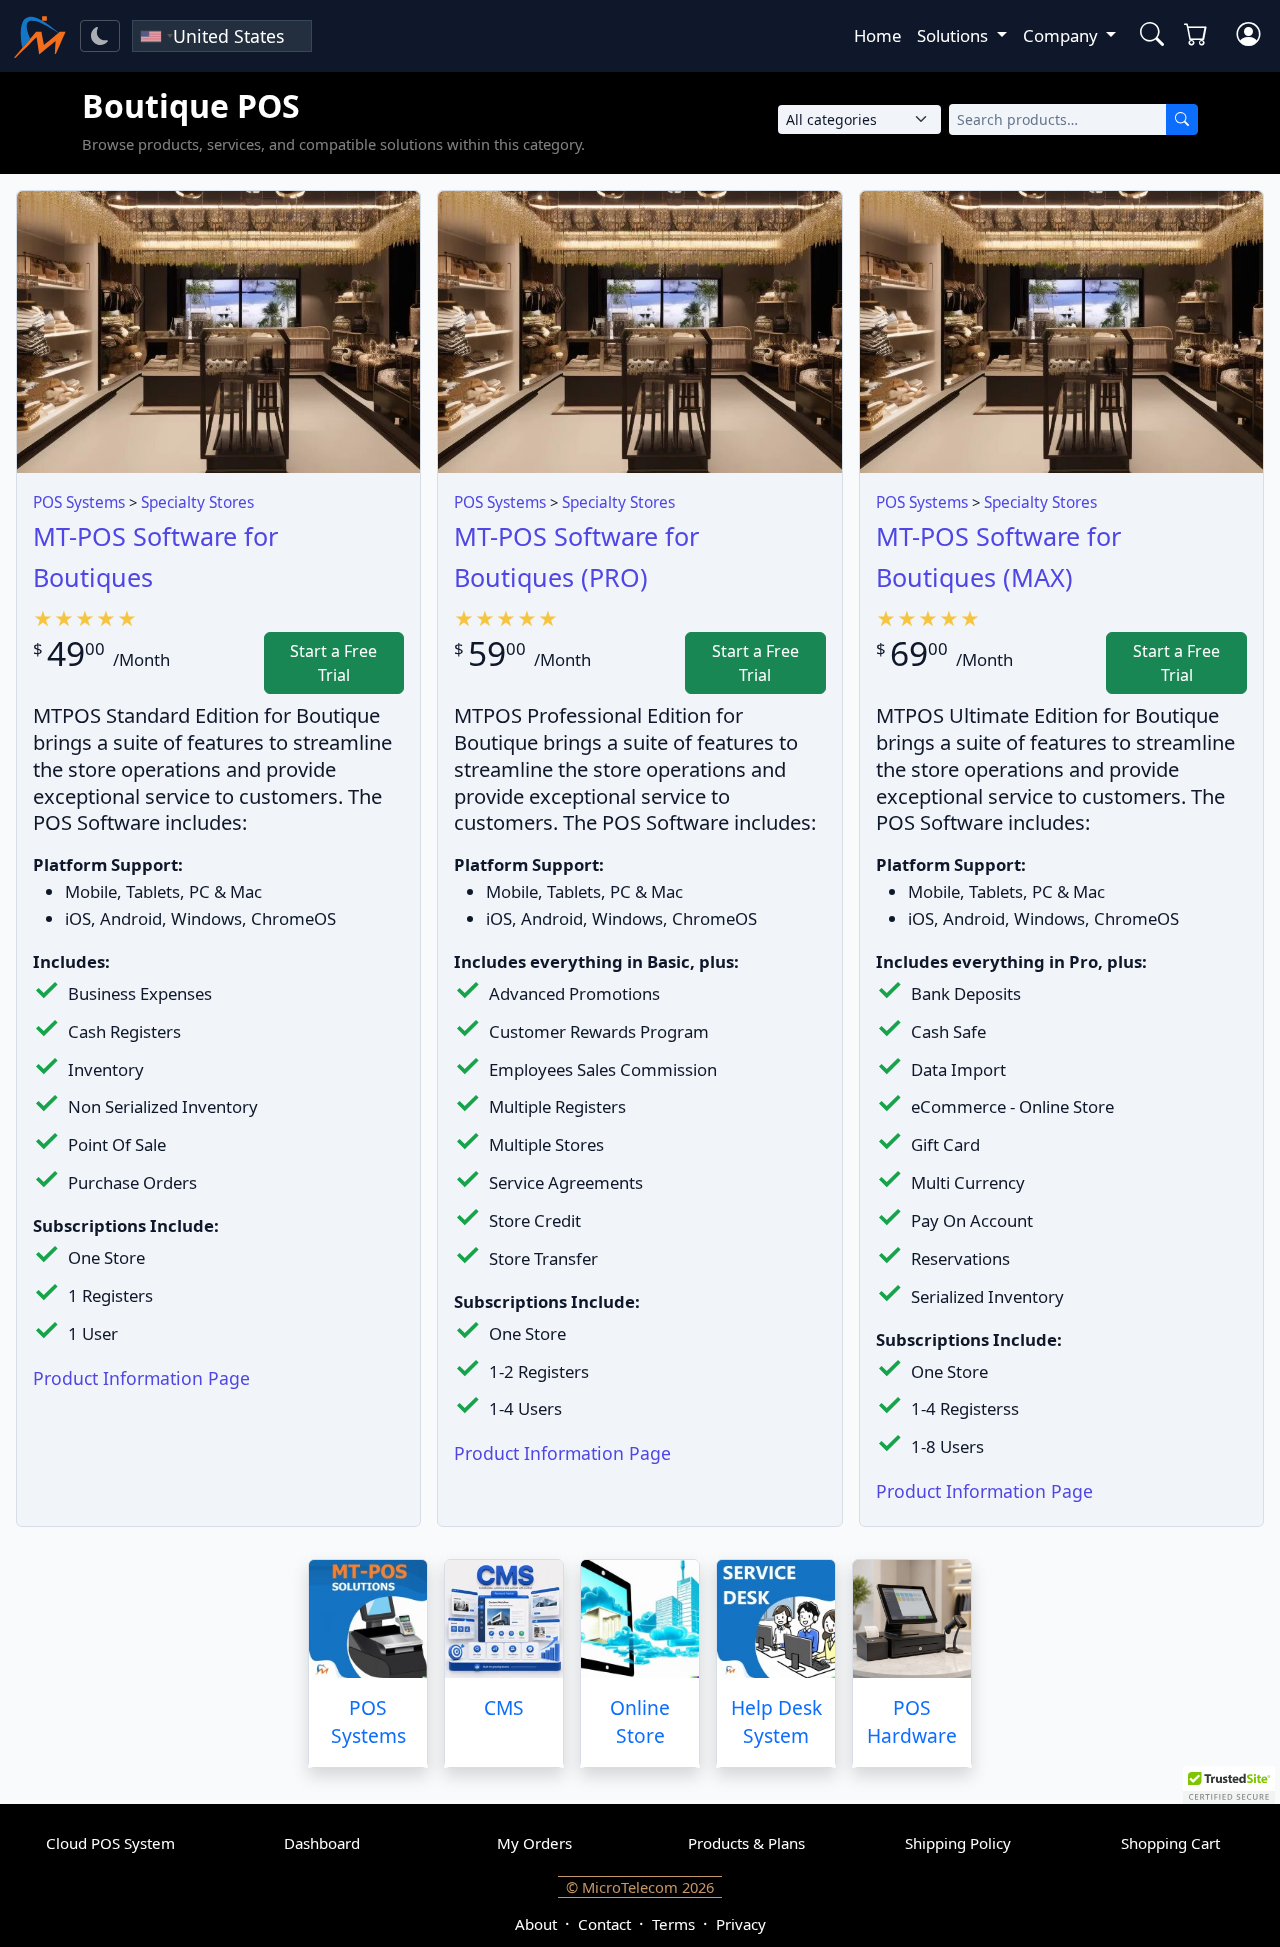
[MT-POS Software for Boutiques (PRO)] (639, 332)
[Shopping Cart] (1200, 36)
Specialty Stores (197, 502)
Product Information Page (141, 1378)
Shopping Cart (1170, 1843)
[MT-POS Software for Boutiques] (218, 332)
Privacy (741, 1924)
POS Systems (79, 502)
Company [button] (1062, 35)
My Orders (534, 1843)
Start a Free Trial (333, 663)
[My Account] (1248, 36)
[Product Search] (1148, 36)
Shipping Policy (958, 1843)
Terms (673, 1924)
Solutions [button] (954, 35)
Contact (604, 1924)
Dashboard (322, 1843)
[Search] (1182, 119)
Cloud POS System (110, 1843)
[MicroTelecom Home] (40, 36)
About (536, 1924)
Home (877, 35)
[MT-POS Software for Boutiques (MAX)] (1061, 332)
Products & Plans (746, 1843)
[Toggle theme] (100, 36)
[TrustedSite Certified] (1229, 1785)
